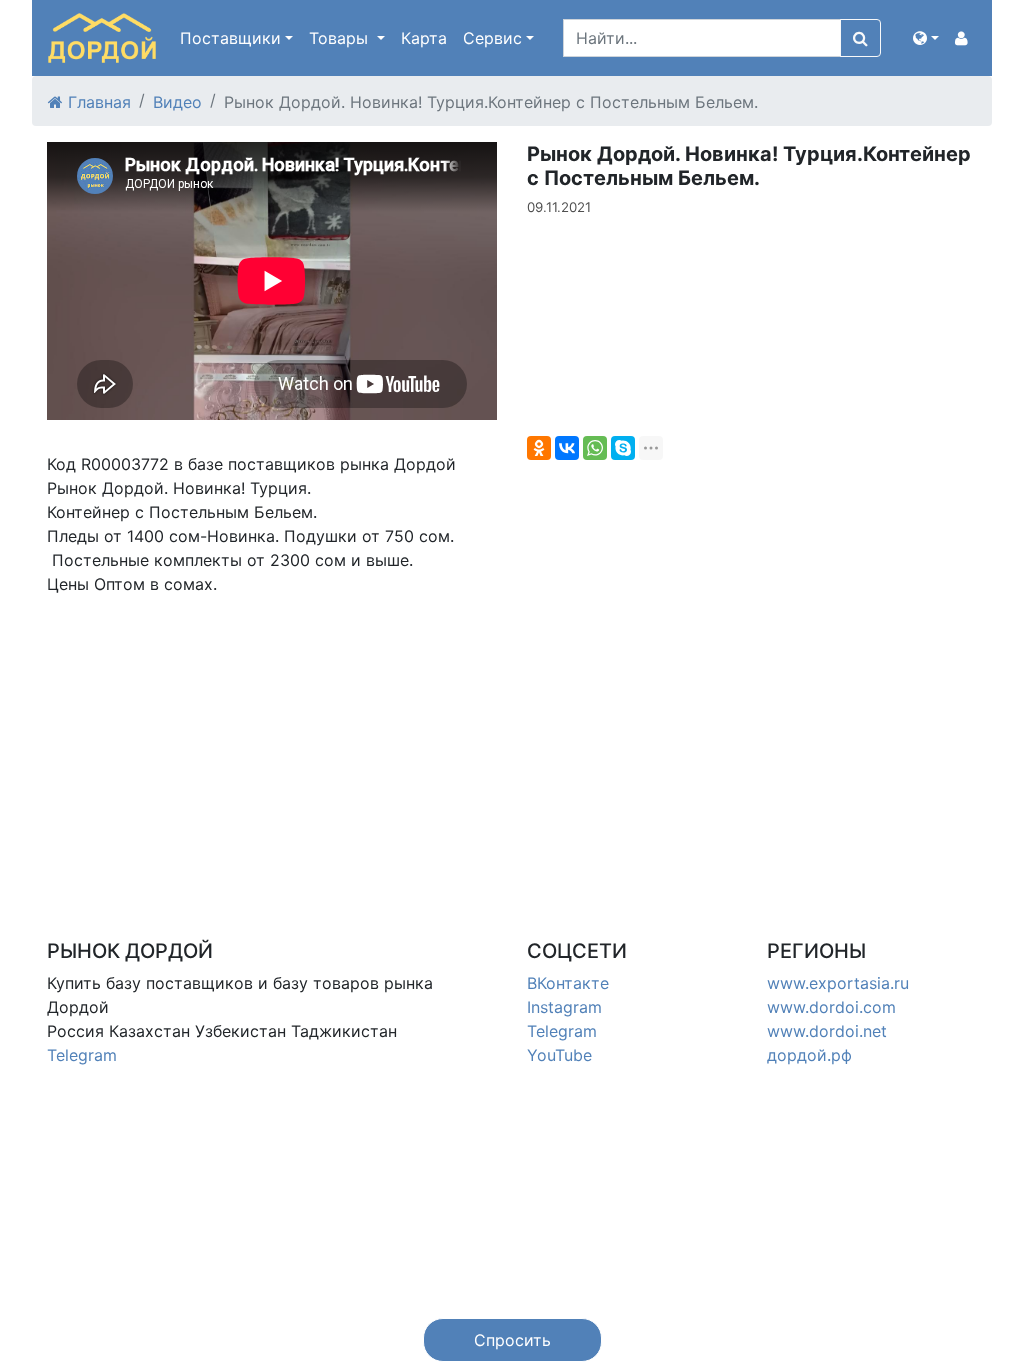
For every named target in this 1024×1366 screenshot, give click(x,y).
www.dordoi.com (831, 1007)
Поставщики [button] (230, 38)
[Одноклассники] (539, 448)
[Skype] (623, 448)
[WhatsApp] (595, 448)
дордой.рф (809, 1055)
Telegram (82, 1055)
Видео (177, 102)
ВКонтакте (568, 983)
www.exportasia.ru (838, 983)
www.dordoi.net (827, 1031)
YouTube (559, 1055)
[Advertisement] (272, 751)
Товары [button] (341, 38)
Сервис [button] (492, 38)
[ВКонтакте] (567, 448)
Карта (424, 38)
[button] (926, 38)
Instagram (564, 1007)
